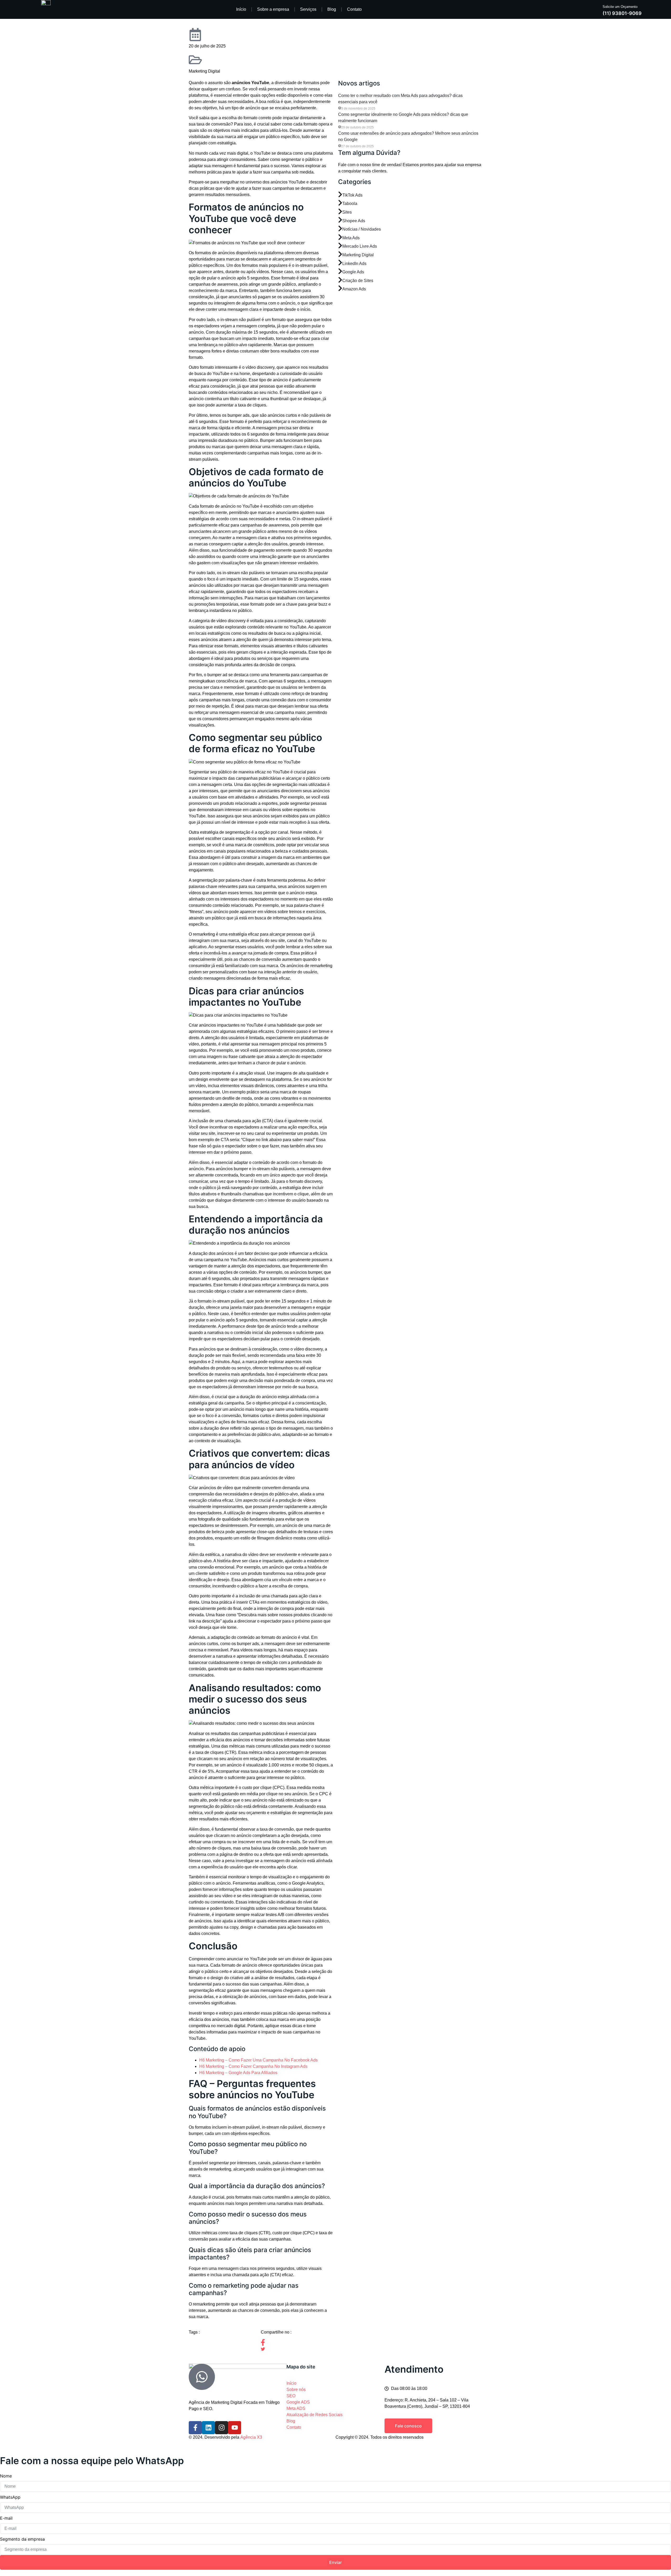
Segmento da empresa (22, 2539)
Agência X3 (251, 2437)
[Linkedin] (208, 2428)
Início (241, 9)
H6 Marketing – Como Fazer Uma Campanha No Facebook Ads (258, 2060)
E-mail (6, 2518)
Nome (6, 2476)
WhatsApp (10, 2497)
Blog (332, 9)
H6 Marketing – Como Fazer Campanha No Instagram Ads (253, 2066)
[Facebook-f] (195, 2428)
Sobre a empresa (273, 9)
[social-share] (297, 2342)
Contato (354, 9)
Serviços (308, 9)
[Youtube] (235, 2428)
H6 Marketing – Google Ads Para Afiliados (238, 2073)
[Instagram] (221, 2428)
